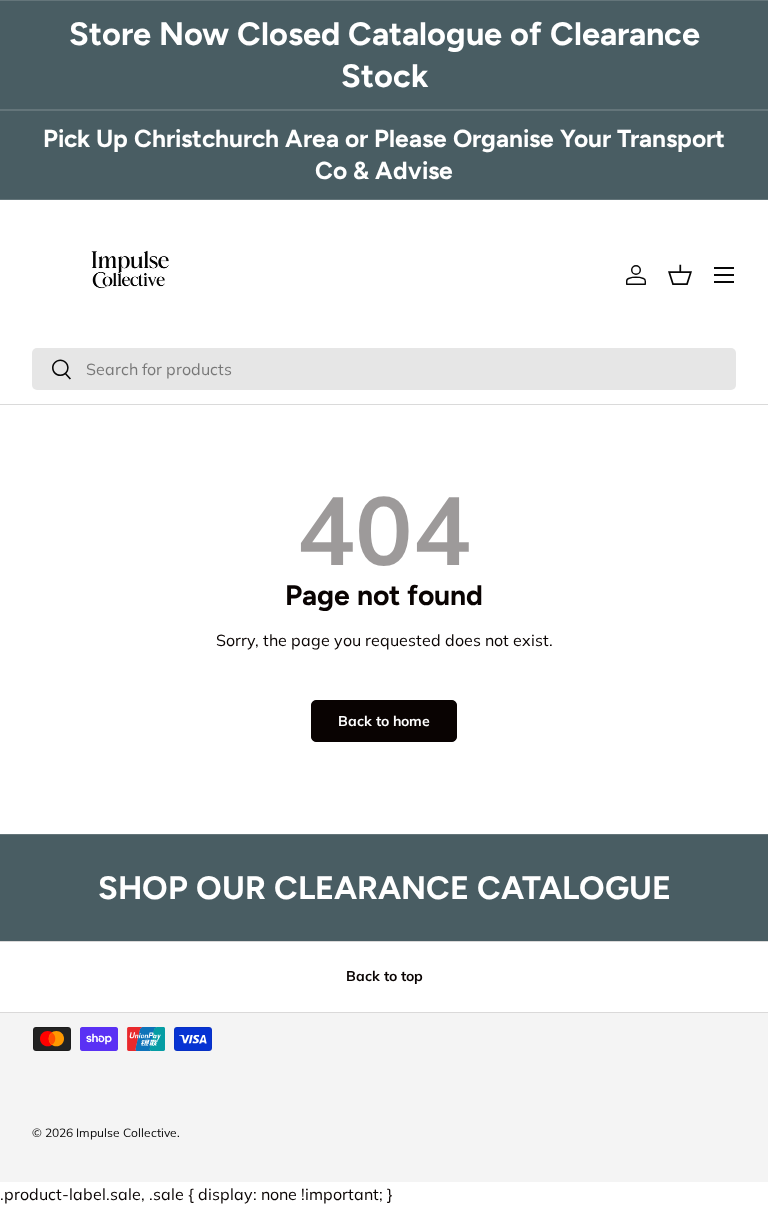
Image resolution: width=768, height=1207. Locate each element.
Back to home (384, 721)
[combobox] (384, 369)
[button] (680, 275)
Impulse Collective (126, 1132)
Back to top (384, 976)
